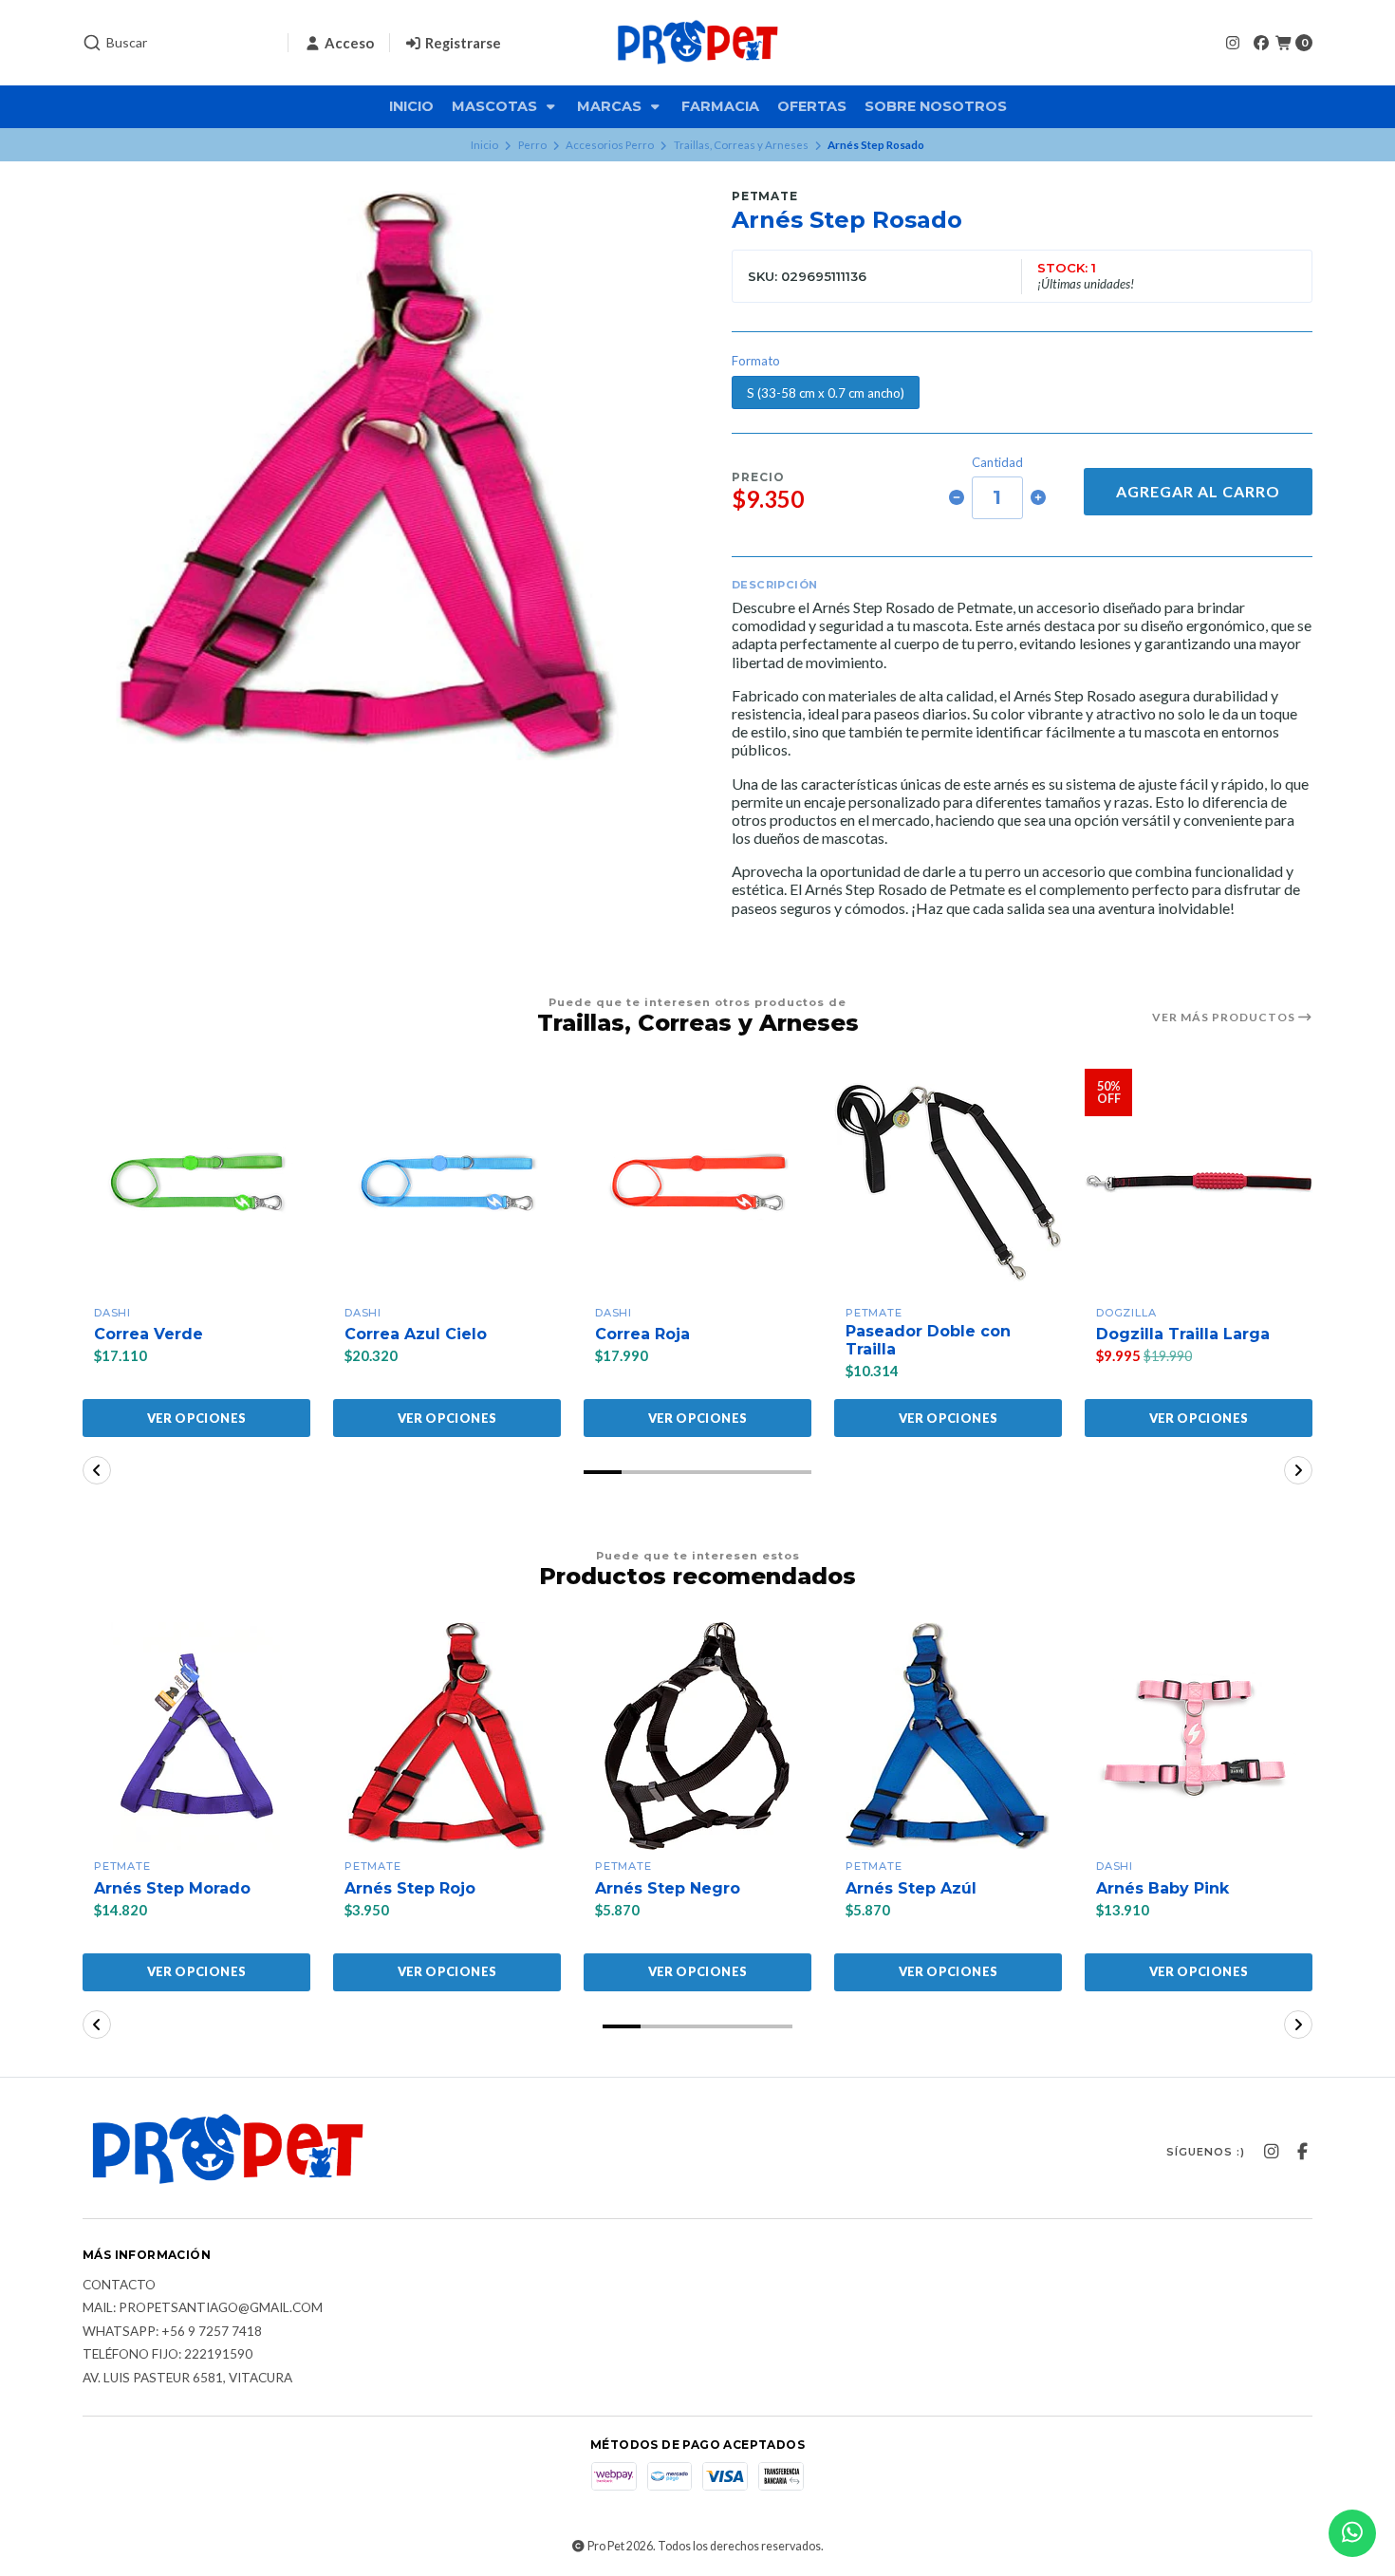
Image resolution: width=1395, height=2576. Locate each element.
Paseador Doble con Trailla (928, 1340)
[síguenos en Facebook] (1261, 42)
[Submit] (92, 43)
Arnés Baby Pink (1162, 1888)
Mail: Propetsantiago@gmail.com (203, 2308)
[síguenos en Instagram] (1233, 42)
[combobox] (177, 43)
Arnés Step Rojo (410, 1888)
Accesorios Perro (610, 145)
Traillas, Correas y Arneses (741, 145)
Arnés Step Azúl (911, 1888)
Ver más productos (1225, 1017)
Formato (756, 361)
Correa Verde (149, 1334)
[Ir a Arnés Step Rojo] (447, 1736)
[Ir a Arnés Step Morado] (196, 1736)
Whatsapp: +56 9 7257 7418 (172, 2332)
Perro (532, 145)
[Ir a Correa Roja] (697, 1183)
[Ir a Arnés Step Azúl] (948, 1736)
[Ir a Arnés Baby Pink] (1199, 1736)
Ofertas (812, 106)
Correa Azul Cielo (416, 1334)
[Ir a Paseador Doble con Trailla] (948, 1183)
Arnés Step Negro (668, 1888)
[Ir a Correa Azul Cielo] (447, 1183)
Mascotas (496, 106)
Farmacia (720, 106)
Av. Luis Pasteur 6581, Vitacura (187, 2379)
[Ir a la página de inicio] (697, 43)
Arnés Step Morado (172, 1888)
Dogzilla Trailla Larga (1183, 1334)
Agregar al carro (1198, 491)
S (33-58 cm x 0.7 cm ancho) (826, 393)
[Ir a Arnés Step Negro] (697, 1736)
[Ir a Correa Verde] (196, 1183)
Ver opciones (197, 1418)
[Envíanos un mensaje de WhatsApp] (1352, 2533)
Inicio (411, 106)
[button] (603, 1472)
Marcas (611, 106)
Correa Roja (642, 1334)
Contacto (119, 2286)
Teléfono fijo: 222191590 (167, 2355)
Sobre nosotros (936, 106)
